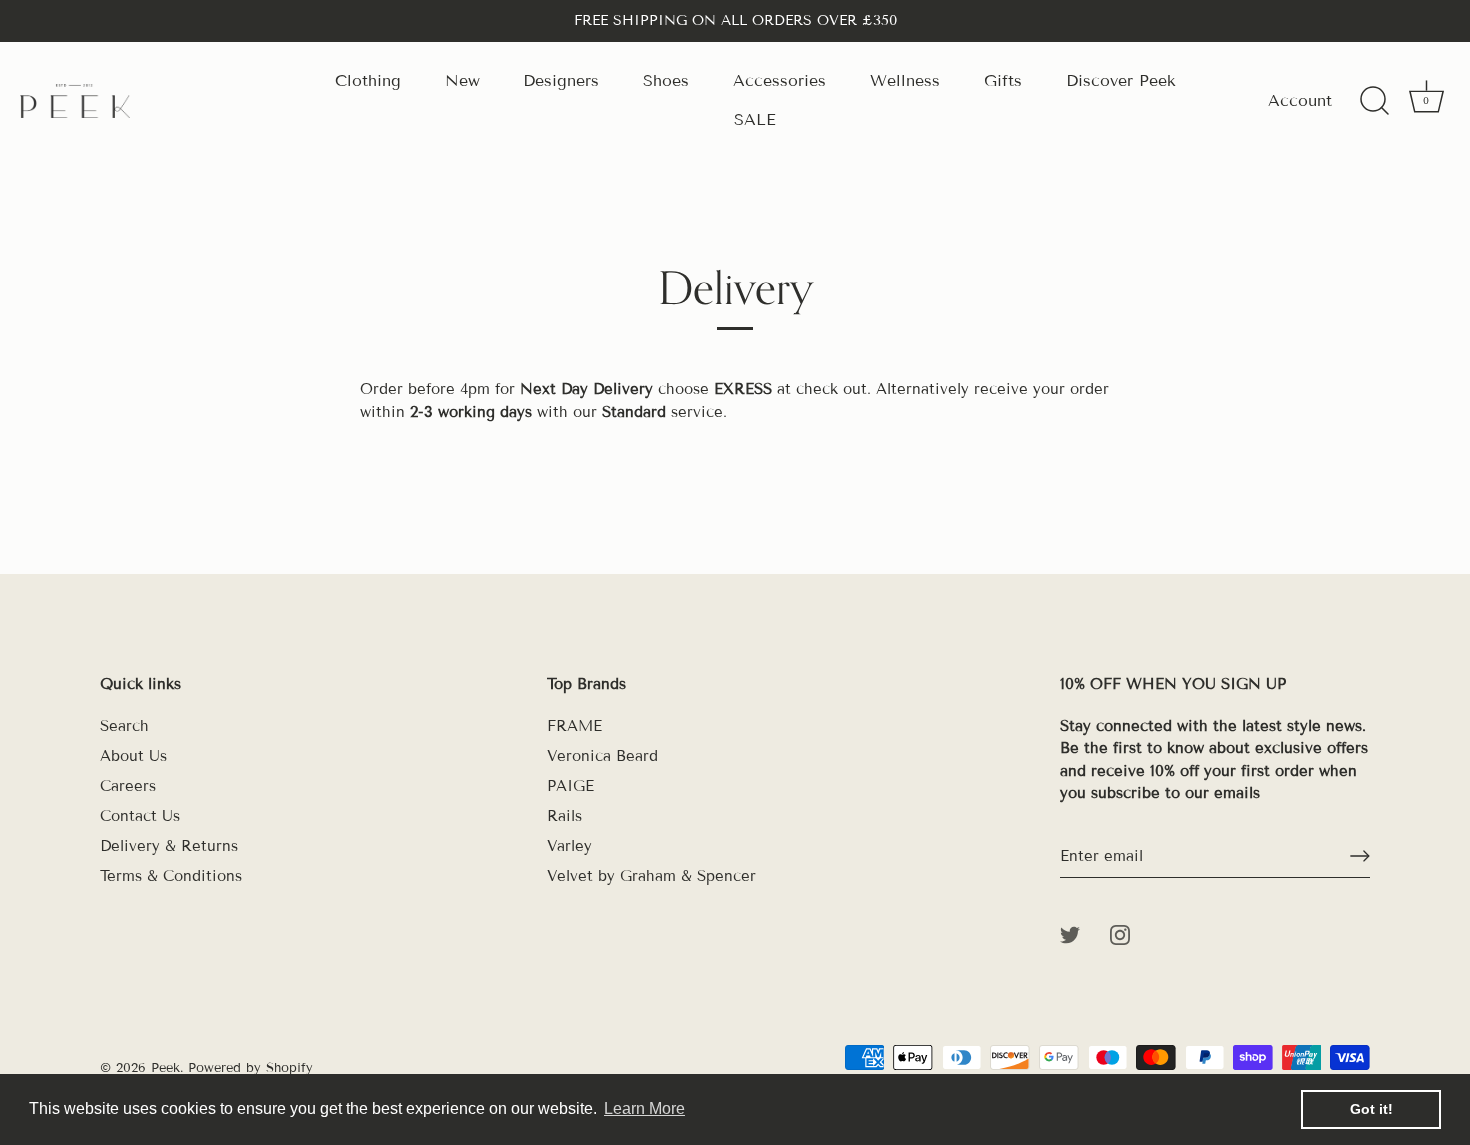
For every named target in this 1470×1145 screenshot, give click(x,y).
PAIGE (570, 786)
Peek (165, 1068)
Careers (128, 786)
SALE (755, 119)
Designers (561, 80)
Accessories (779, 80)
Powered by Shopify (250, 1068)
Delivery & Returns (169, 846)
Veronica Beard (602, 756)
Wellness (905, 80)
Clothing (368, 80)
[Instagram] (1120, 934)
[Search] (1374, 101)
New (462, 80)
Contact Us (140, 816)
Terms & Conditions (171, 876)
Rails (564, 816)
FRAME (574, 726)
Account (1300, 100)
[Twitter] (1070, 934)
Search (124, 726)
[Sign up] (1360, 856)
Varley (569, 846)
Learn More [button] (644, 1108)
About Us (133, 756)
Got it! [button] (1371, 1109)
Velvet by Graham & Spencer (651, 876)
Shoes (666, 80)
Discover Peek (1121, 80)
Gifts (1003, 80)
